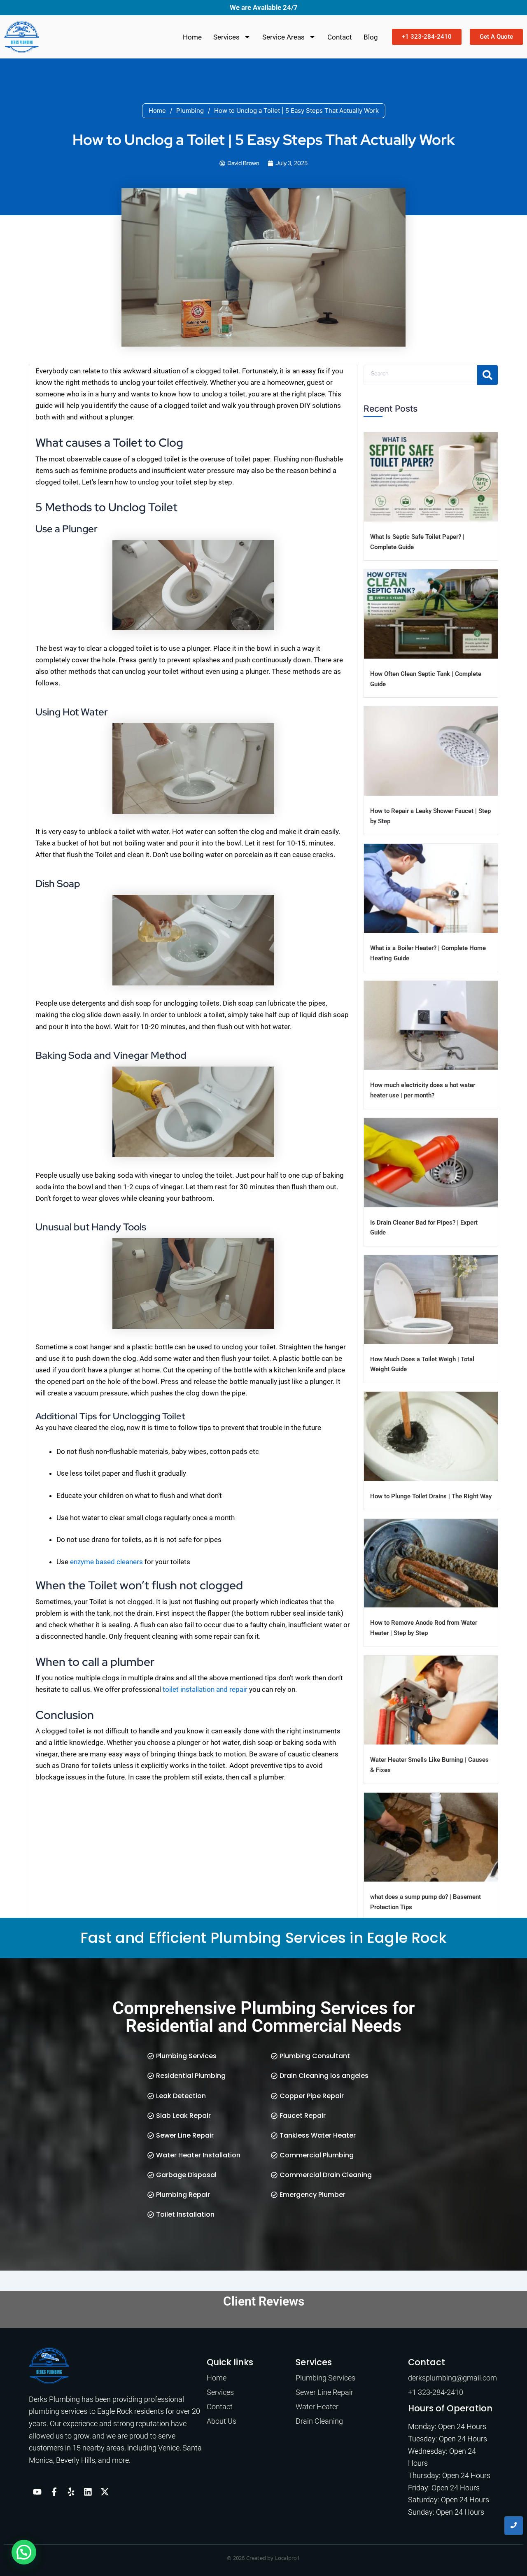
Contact (340, 37)
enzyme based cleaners (106, 1562)
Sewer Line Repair (324, 2392)
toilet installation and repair (205, 1689)
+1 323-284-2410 (436, 2392)
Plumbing (190, 111)
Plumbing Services (325, 2378)
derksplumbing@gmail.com (452, 2378)
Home (192, 37)
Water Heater (317, 2407)
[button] (24, 2552)
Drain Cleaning (319, 2421)
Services (226, 37)
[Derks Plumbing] (49, 2366)
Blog (371, 37)
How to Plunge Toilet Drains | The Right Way (431, 1496)
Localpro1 (288, 2558)
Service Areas (283, 37)
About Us (222, 2421)
